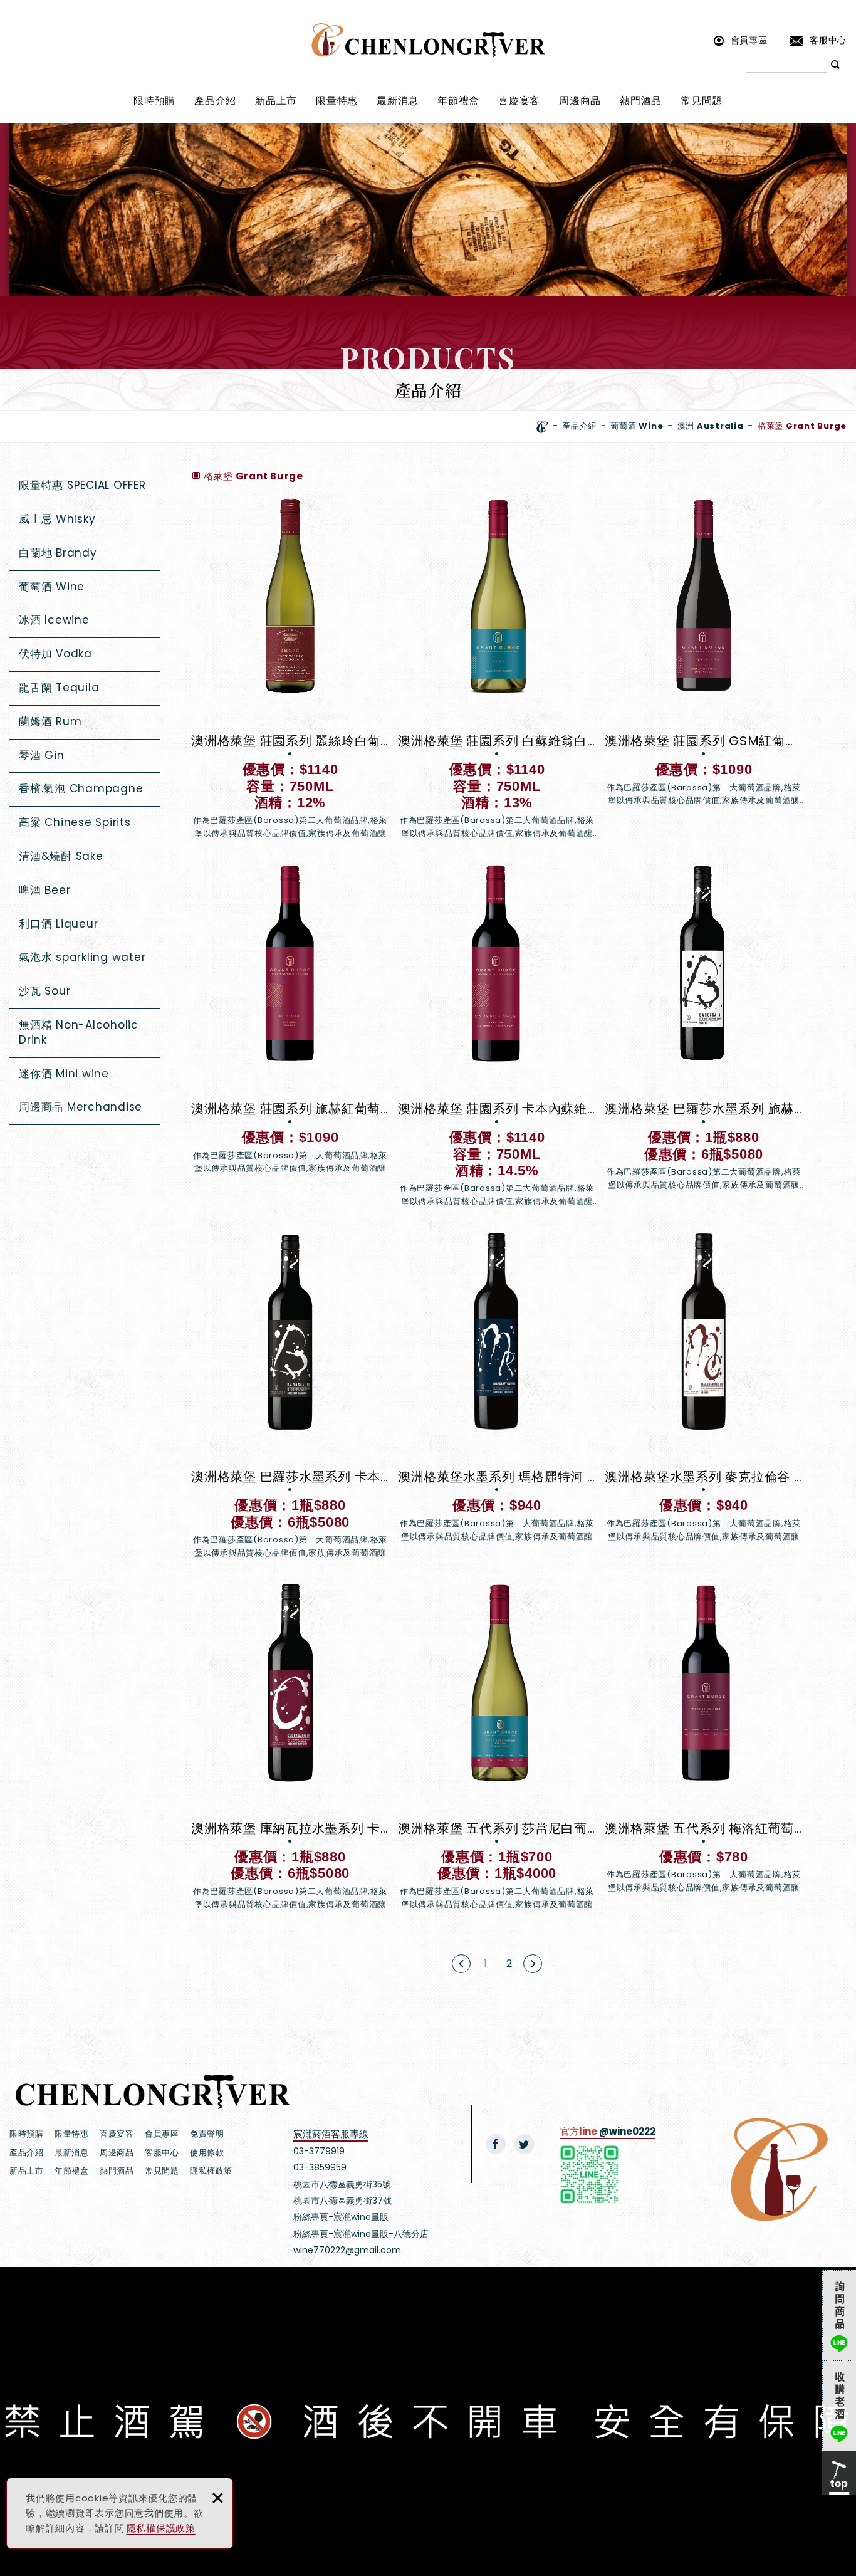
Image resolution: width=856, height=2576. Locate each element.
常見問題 (702, 101)
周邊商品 (580, 101)
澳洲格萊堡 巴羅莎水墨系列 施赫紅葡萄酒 (704, 1028)
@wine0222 (627, 2131)
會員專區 (749, 40)
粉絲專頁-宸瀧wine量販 (341, 2217)
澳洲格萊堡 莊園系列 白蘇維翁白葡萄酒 (497, 668)
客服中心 (828, 40)
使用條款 (207, 2153)
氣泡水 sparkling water (82, 957)
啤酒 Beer (44, 890)
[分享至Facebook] (496, 2144)
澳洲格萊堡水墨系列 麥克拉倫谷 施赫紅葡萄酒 (704, 1387)
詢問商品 (839, 2315)
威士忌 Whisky (57, 519)
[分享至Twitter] (525, 2144)
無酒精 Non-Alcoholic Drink (79, 1032)
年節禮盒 (458, 101)
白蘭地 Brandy (58, 553)
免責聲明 (207, 2134)
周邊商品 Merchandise (81, 1107)
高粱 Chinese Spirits (75, 822)
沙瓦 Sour (44, 991)
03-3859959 (320, 2167)
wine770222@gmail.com (347, 2250)
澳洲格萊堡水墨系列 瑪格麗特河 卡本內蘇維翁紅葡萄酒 (497, 1387)
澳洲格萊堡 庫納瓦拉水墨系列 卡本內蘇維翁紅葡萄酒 (290, 1747)
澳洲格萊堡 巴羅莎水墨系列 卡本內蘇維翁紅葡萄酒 (290, 1395)
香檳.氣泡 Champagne (81, 788)
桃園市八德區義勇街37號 (342, 2201)
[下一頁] (533, 1964)
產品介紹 (215, 101)
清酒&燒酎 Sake (61, 856)
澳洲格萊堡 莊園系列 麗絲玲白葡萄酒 (290, 668)
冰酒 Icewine (54, 620)
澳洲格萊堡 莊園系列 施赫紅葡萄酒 (290, 1019)
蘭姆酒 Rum (50, 721)
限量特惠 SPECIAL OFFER (82, 485)
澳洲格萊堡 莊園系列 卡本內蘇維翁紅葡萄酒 (497, 1036)
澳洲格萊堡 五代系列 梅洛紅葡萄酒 (704, 1739)
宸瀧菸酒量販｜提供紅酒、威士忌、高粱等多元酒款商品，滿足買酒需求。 (428, 40)
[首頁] (542, 427)
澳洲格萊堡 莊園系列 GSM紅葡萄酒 (704, 651)
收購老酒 (839, 2406)
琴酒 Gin (42, 755)
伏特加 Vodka (55, 654)
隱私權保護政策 (161, 2528)
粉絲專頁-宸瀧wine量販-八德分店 (361, 2234)
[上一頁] (461, 1964)
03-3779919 (319, 2151)
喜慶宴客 (519, 101)
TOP (839, 2473)
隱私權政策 (211, 2171)
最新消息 (398, 101)
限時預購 (154, 101)
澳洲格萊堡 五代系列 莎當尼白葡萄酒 (497, 1747)
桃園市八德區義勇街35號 (342, 2184)
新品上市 (276, 101)
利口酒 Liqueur (58, 924)
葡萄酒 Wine (52, 587)
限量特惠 (337, 101)
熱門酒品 (641, 101)
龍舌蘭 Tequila (59, 688)
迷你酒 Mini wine (64, 1074)
